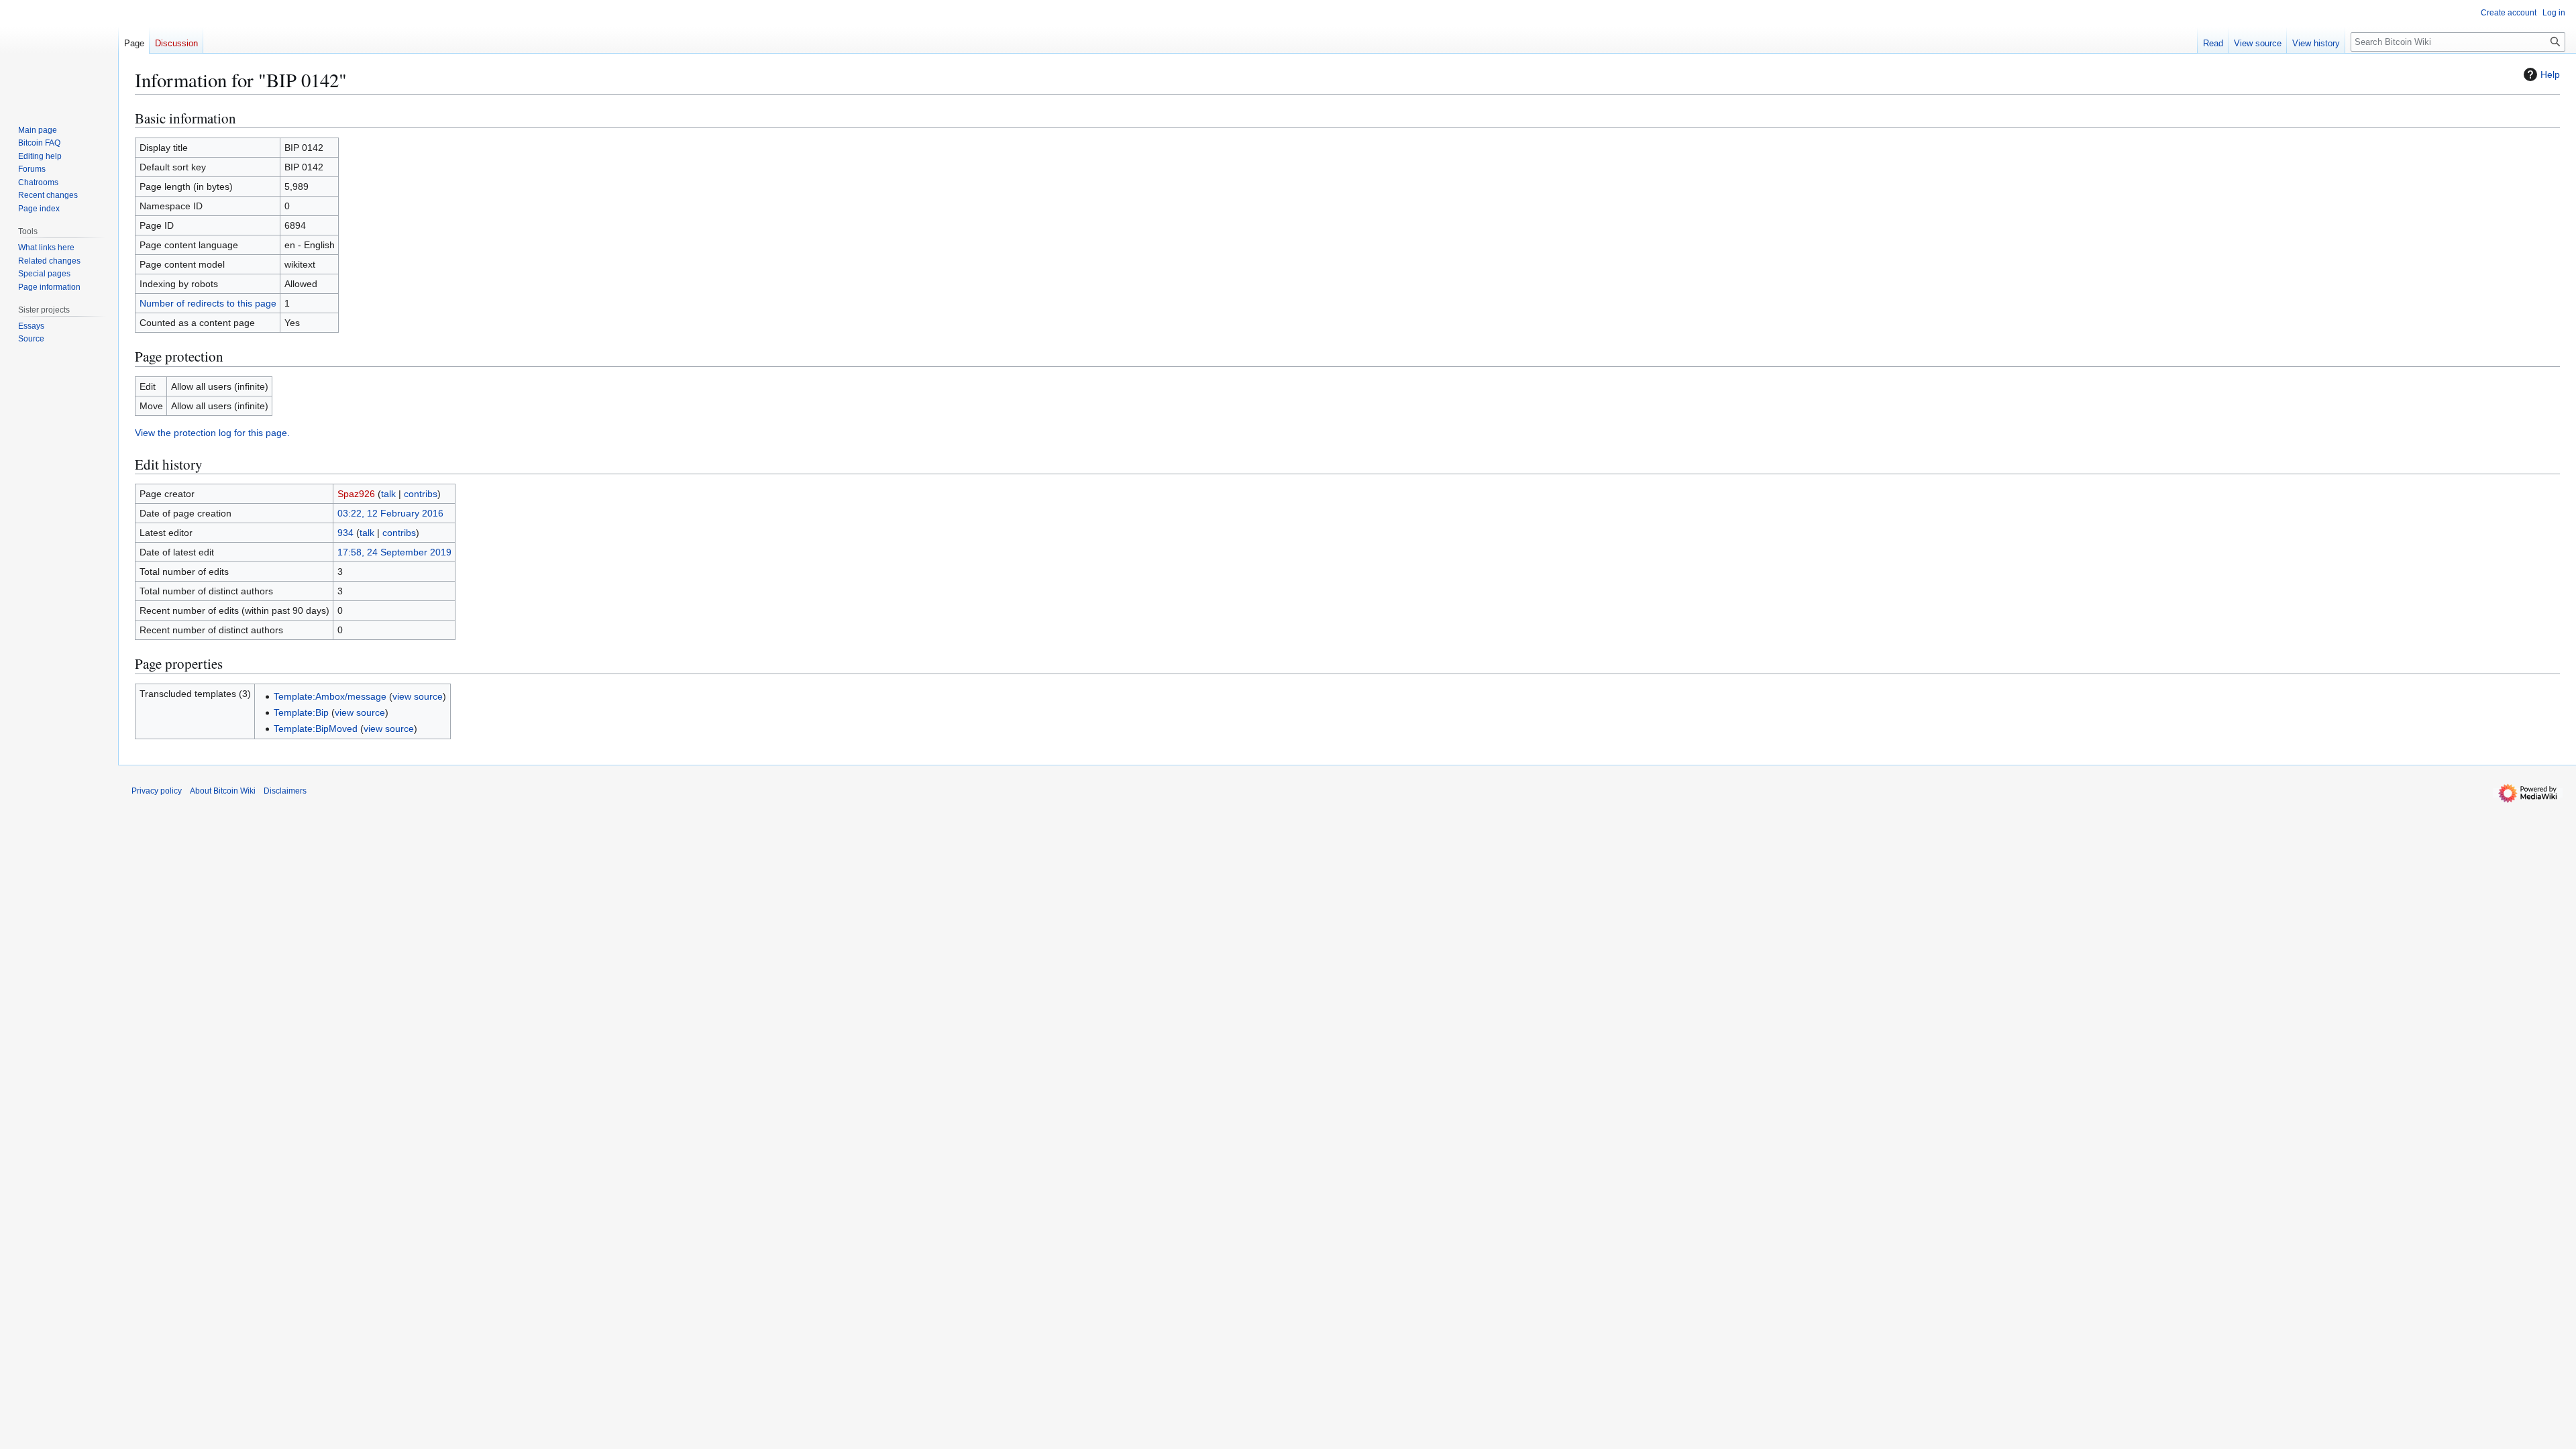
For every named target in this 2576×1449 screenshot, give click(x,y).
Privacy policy (157, 791)
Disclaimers (285, 791)
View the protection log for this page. (212, 433)
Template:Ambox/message (330, 696)
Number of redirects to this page (208, 303)
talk (388, 494)
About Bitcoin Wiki (223, 791)
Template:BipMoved (316, 729)
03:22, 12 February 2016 (390, 513)
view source (418, 696)
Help (2550, 74)
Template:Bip (301, 712)
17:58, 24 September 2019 (394, 552)
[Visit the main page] (59, 54)
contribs (421, 494)
